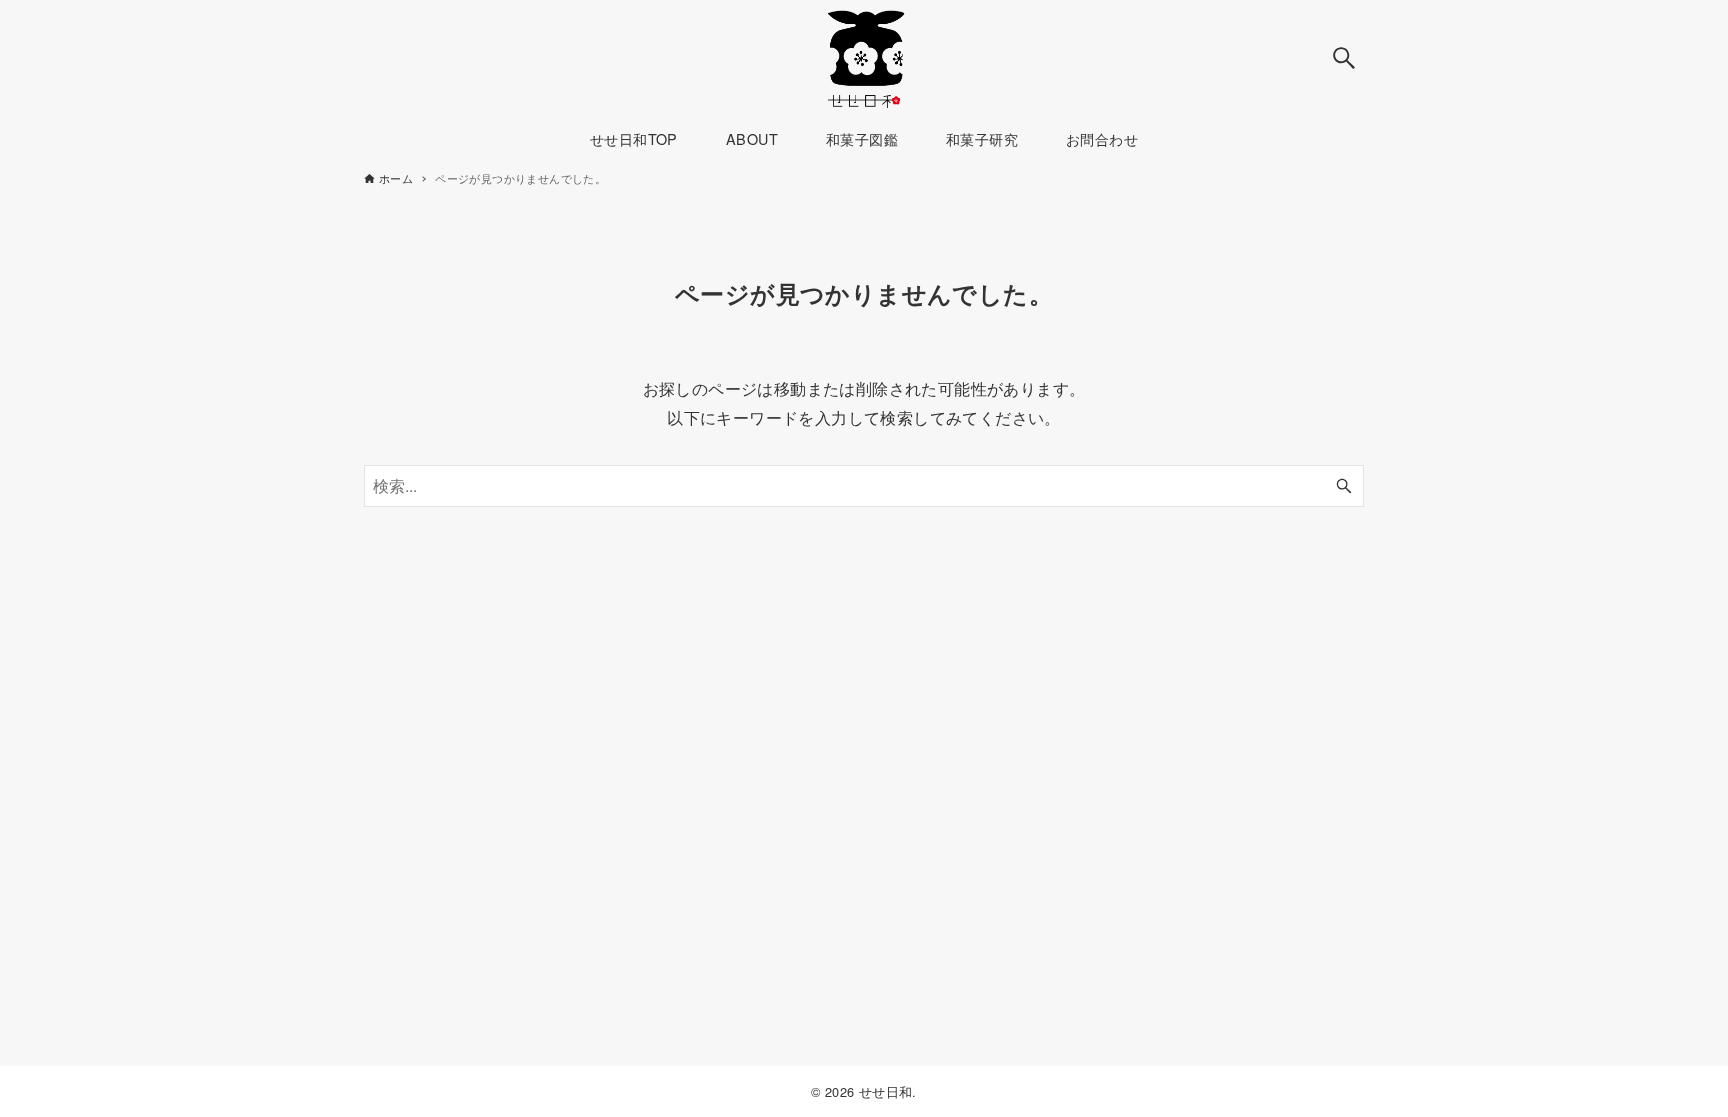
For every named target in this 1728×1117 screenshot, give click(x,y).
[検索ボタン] (1344, 58)
